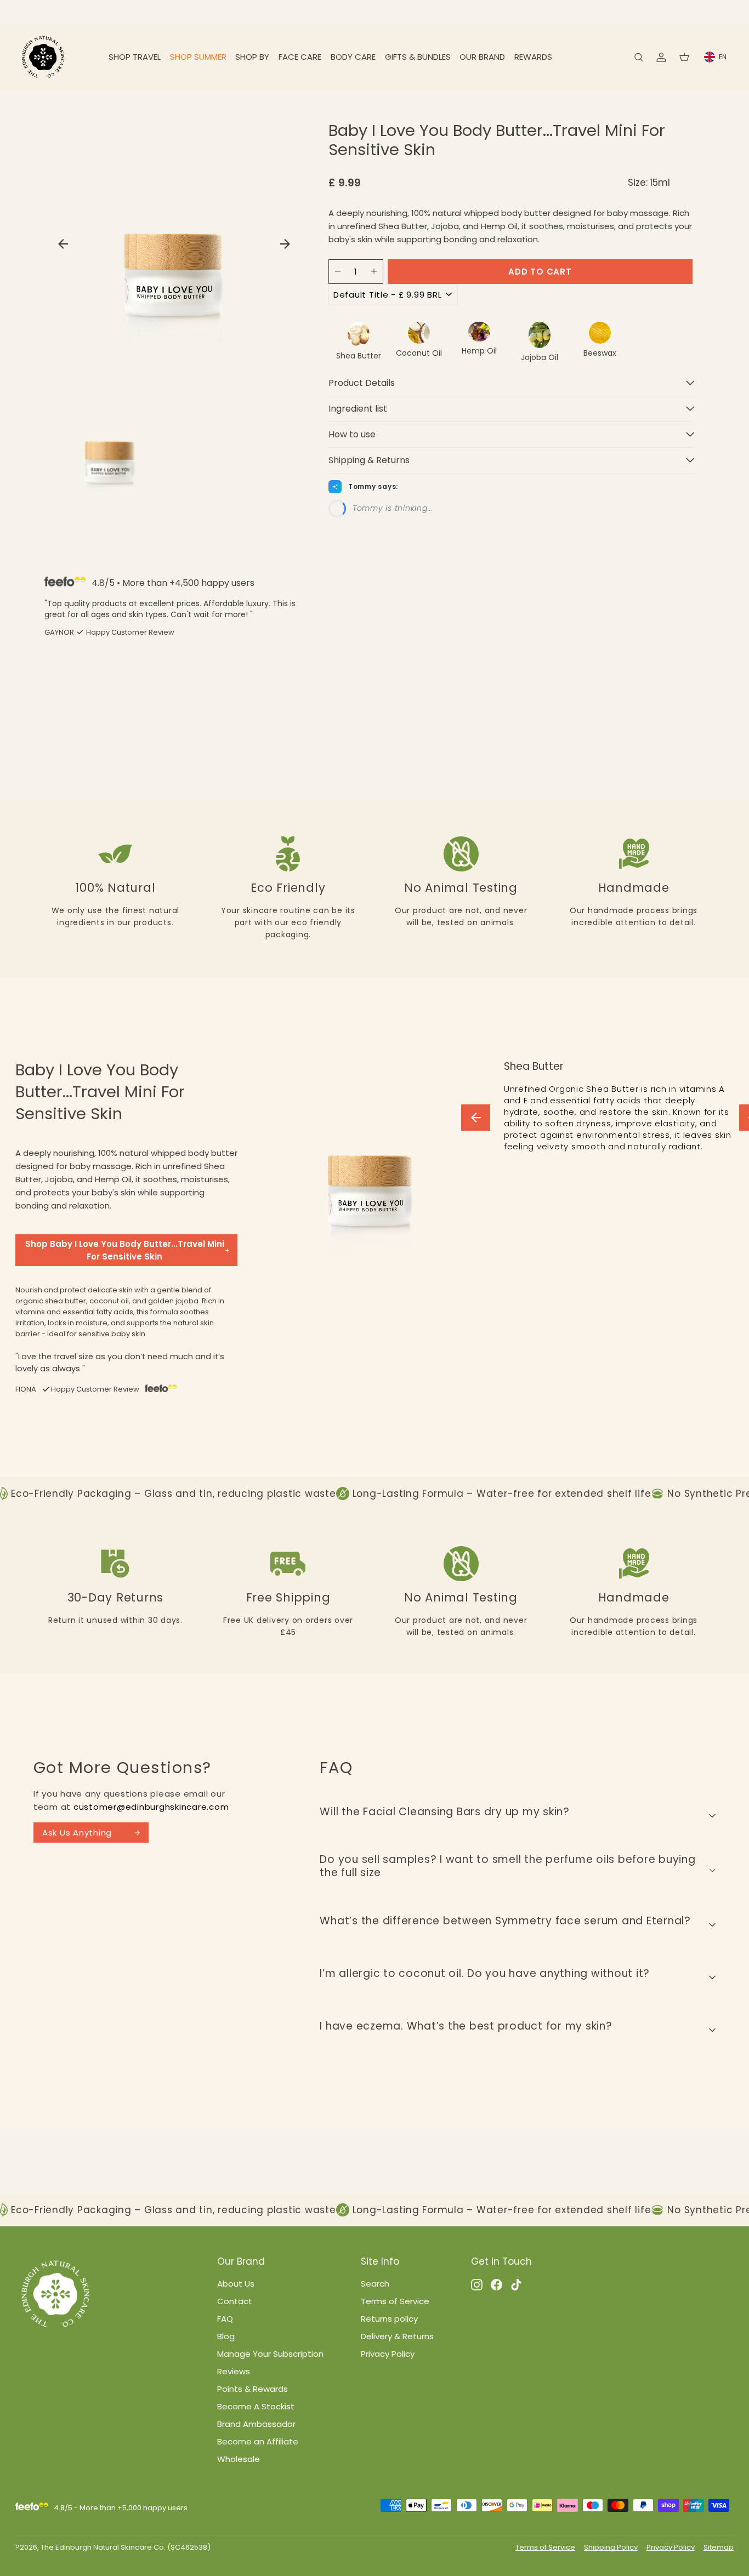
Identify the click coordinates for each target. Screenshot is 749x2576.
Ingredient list (358, 409)
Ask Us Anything (77, 1833)
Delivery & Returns (397, 2336)
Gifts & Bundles (418, 57)
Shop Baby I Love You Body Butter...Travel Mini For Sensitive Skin (125, 1250)
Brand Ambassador (256, 2424)
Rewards (533, 57)
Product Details (362, 383)
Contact (235, 2301)
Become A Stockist (256, 2406)
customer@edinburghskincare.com (151, 1807)
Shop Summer (198, 57)
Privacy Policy (388, 2354)
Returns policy (389, 2319)
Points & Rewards (252, 2389)
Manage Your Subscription (270, 2354)
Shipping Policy (611, 2547)
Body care (353, 57)
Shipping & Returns (369, 460)
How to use (352, 434)
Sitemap (719, 2547)
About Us (236, 2284)
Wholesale (239, 2459)
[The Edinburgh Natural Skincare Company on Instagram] (477, 2284)
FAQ (225, 2319)
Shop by (252, 57)
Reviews (234, 2371)
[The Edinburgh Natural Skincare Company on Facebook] (497, 2284)
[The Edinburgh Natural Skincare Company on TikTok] (516, 2284)
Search (375, 2284)
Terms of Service (395, 2301)
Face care (300, 57)
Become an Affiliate (258, 2441)
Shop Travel (135, 57)
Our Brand (482, 57)
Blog (226, 2336)
